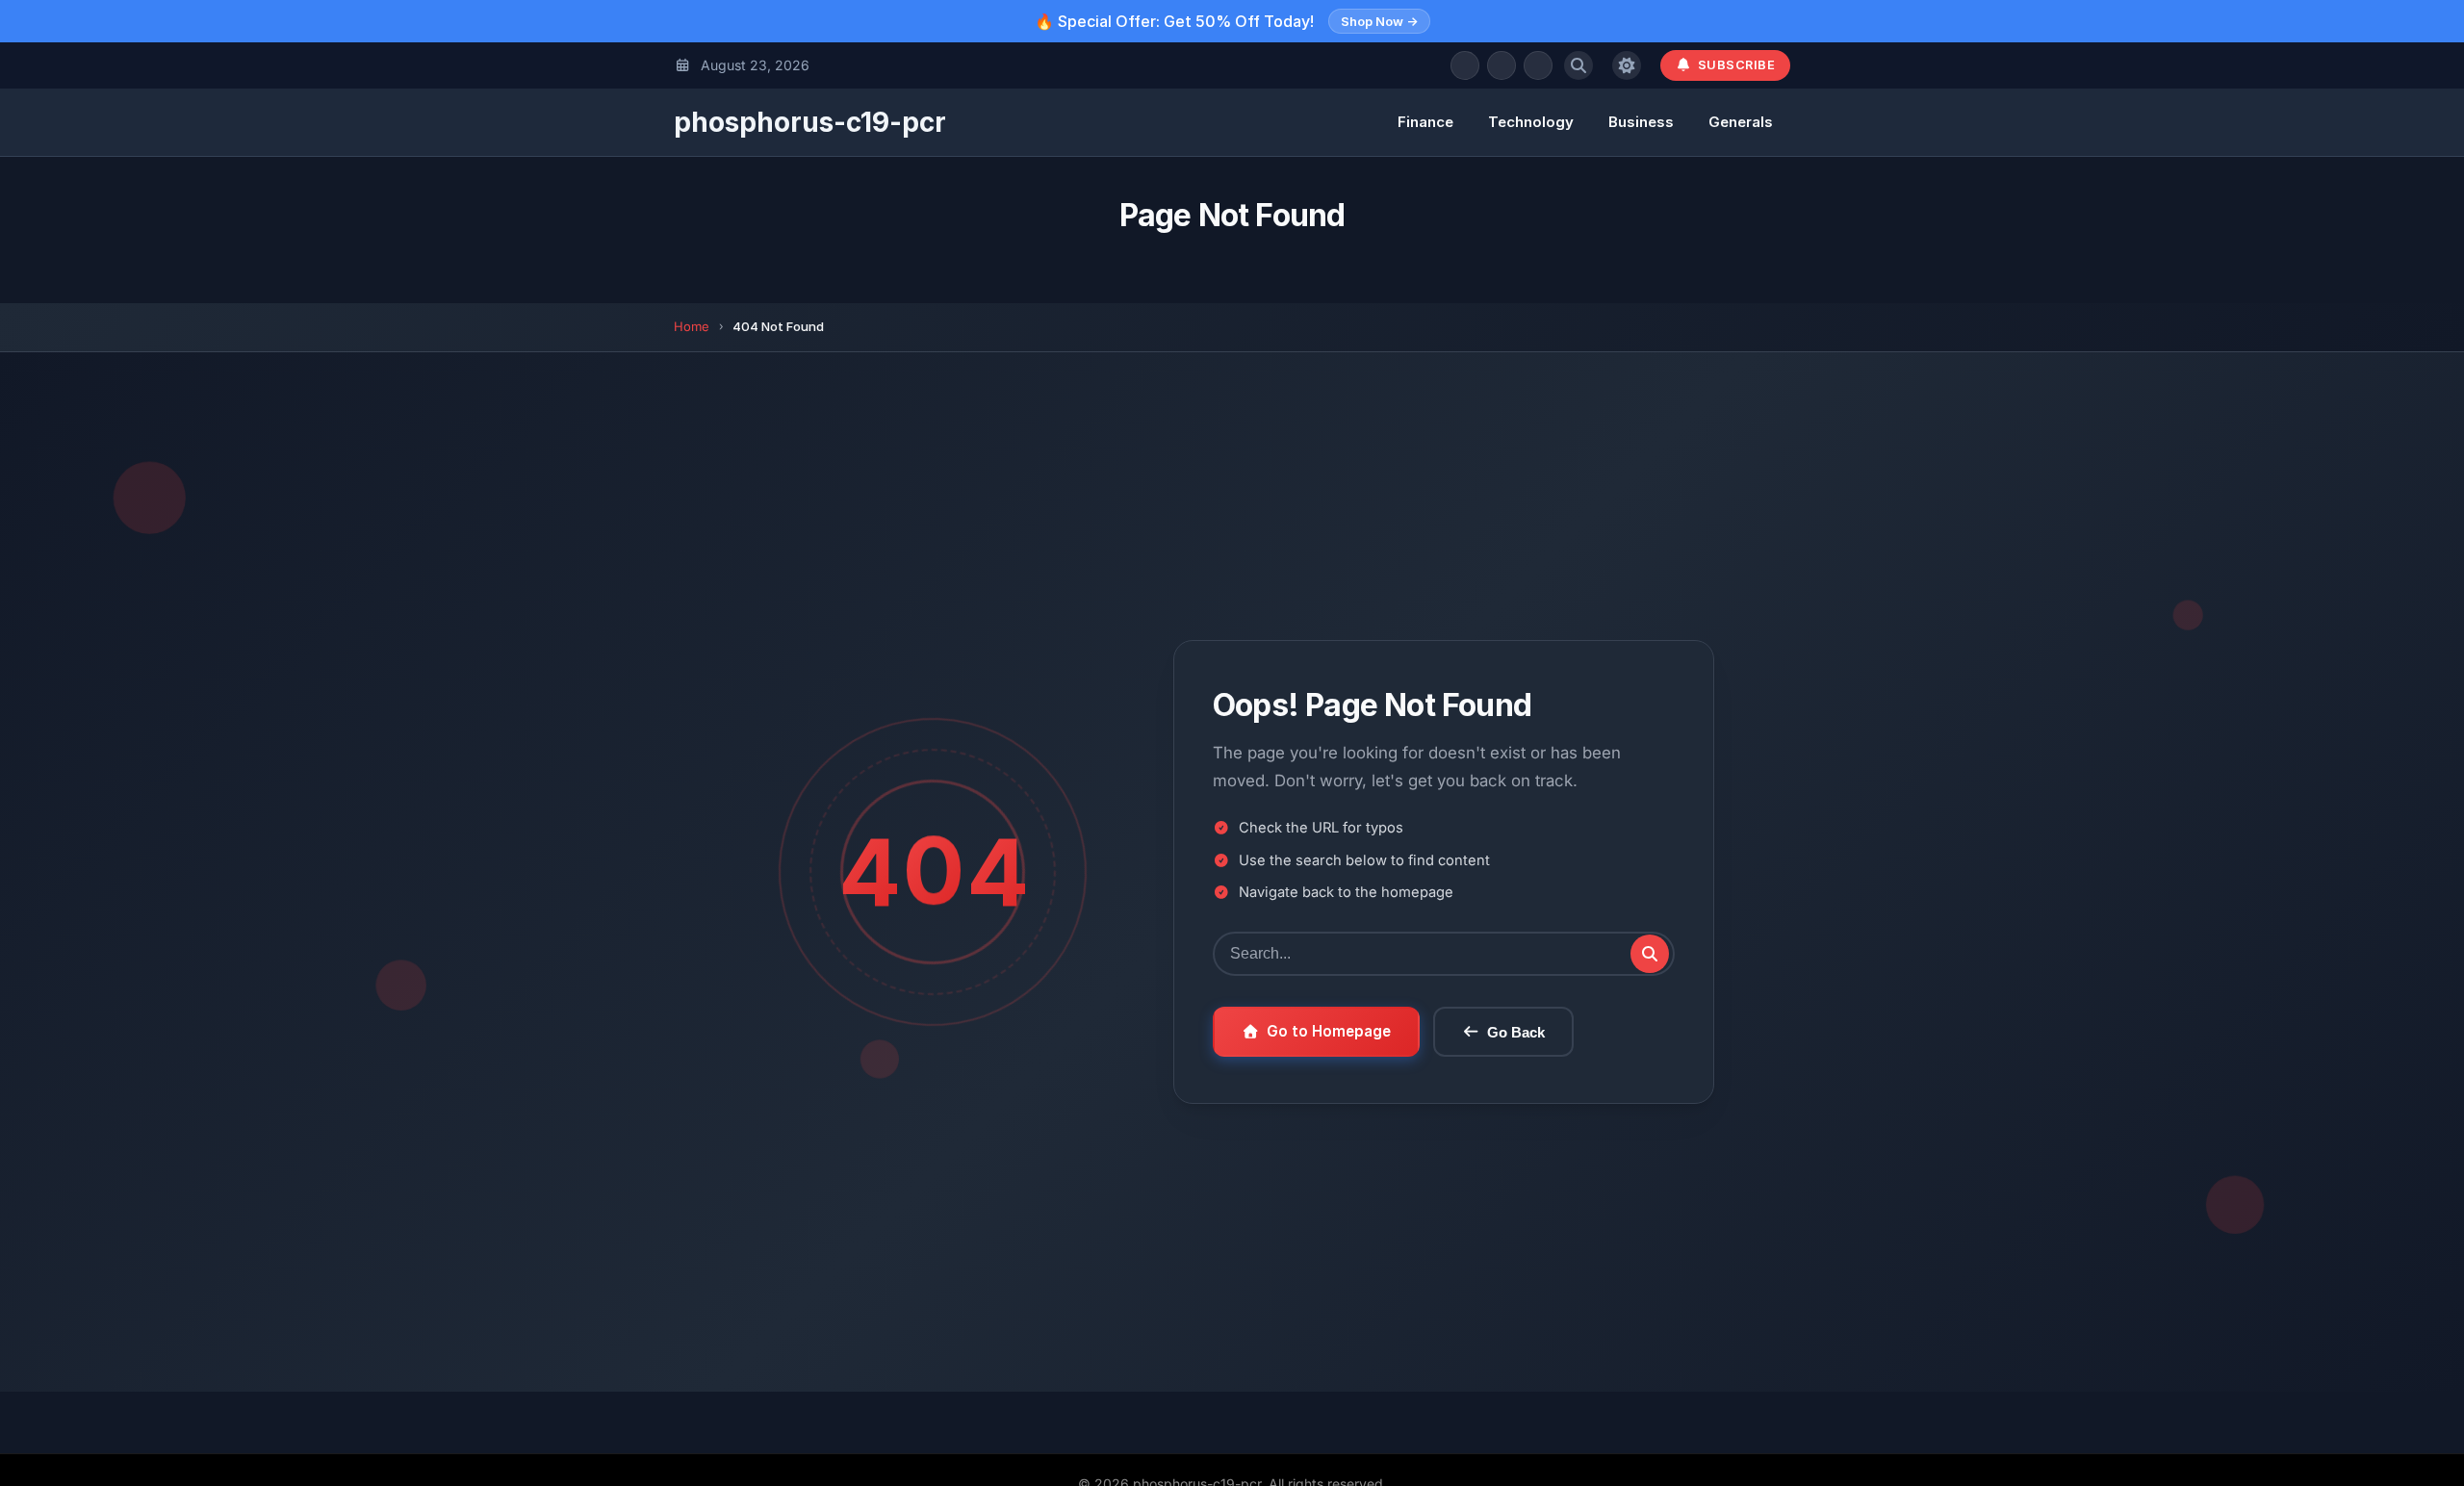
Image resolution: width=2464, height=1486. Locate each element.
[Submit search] (1650, 954)
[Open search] (1578, 65)
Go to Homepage (1329, 1031)
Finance (1425, 122)
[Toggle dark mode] (1627, 65)
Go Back (1516, 1032)
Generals (1741, 122)
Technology (1531, 122)
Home (692, 326)
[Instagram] (1538, 65)
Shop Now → (1379, 21)
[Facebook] (1465, 65)
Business (1641, 122)
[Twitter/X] (1501, 65)
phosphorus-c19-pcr (810, 122)
